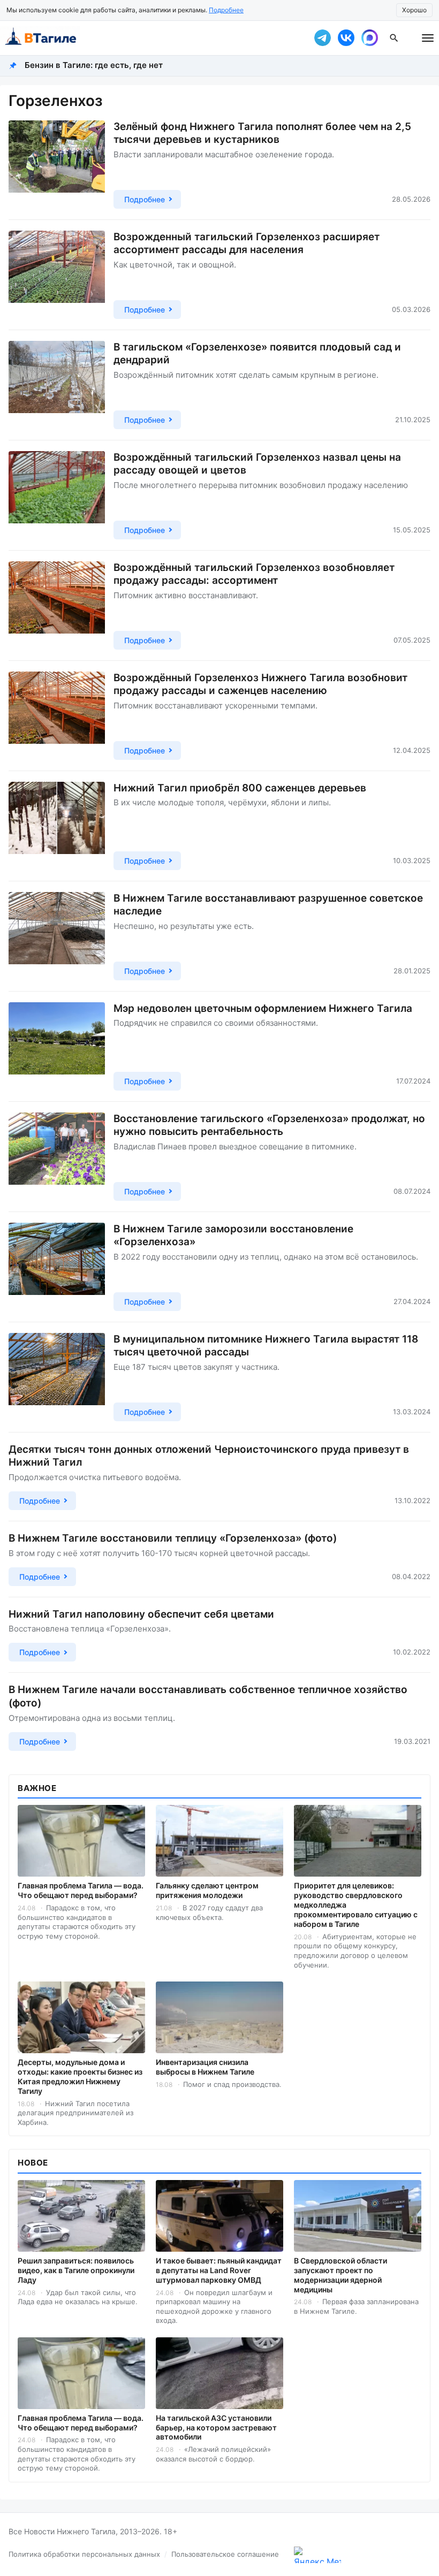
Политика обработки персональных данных (84, 2554)
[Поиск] (394, 38)
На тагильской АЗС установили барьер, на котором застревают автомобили (216, 2428)
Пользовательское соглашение (225, 2554)
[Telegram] (322, 38)
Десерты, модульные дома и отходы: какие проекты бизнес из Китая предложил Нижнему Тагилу (80, 2076)
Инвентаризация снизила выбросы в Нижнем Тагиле (205, 2067)
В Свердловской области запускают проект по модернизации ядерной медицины (340, 2275)
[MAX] (369, 38)
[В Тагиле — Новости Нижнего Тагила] (150, 38)
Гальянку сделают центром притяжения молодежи (207, 1890)
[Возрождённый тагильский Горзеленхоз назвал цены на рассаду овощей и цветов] (57, 495)
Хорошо (414, 10)
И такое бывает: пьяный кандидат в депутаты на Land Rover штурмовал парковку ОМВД (219, 2270)
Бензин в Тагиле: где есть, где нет (94, 65)
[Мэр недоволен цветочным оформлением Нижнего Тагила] (57, 1046)
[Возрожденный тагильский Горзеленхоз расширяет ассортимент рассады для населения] (57, 275)
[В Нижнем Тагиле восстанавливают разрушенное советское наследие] (57, 936)
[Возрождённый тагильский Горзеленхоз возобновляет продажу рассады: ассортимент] (57, 605)
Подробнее (226, 10)
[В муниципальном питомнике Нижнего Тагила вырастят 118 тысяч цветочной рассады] (57, 1377)
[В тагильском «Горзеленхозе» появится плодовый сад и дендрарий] (57, 385)
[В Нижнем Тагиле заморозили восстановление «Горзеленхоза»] (57, 1267)
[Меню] (428, 38)
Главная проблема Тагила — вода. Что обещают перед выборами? (81, 1890)
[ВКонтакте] (346, 38)
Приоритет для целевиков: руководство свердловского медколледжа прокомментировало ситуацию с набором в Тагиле (356, 1905)
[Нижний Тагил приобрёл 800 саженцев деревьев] (57, 826)
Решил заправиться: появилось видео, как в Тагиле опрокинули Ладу (76, 2270)
